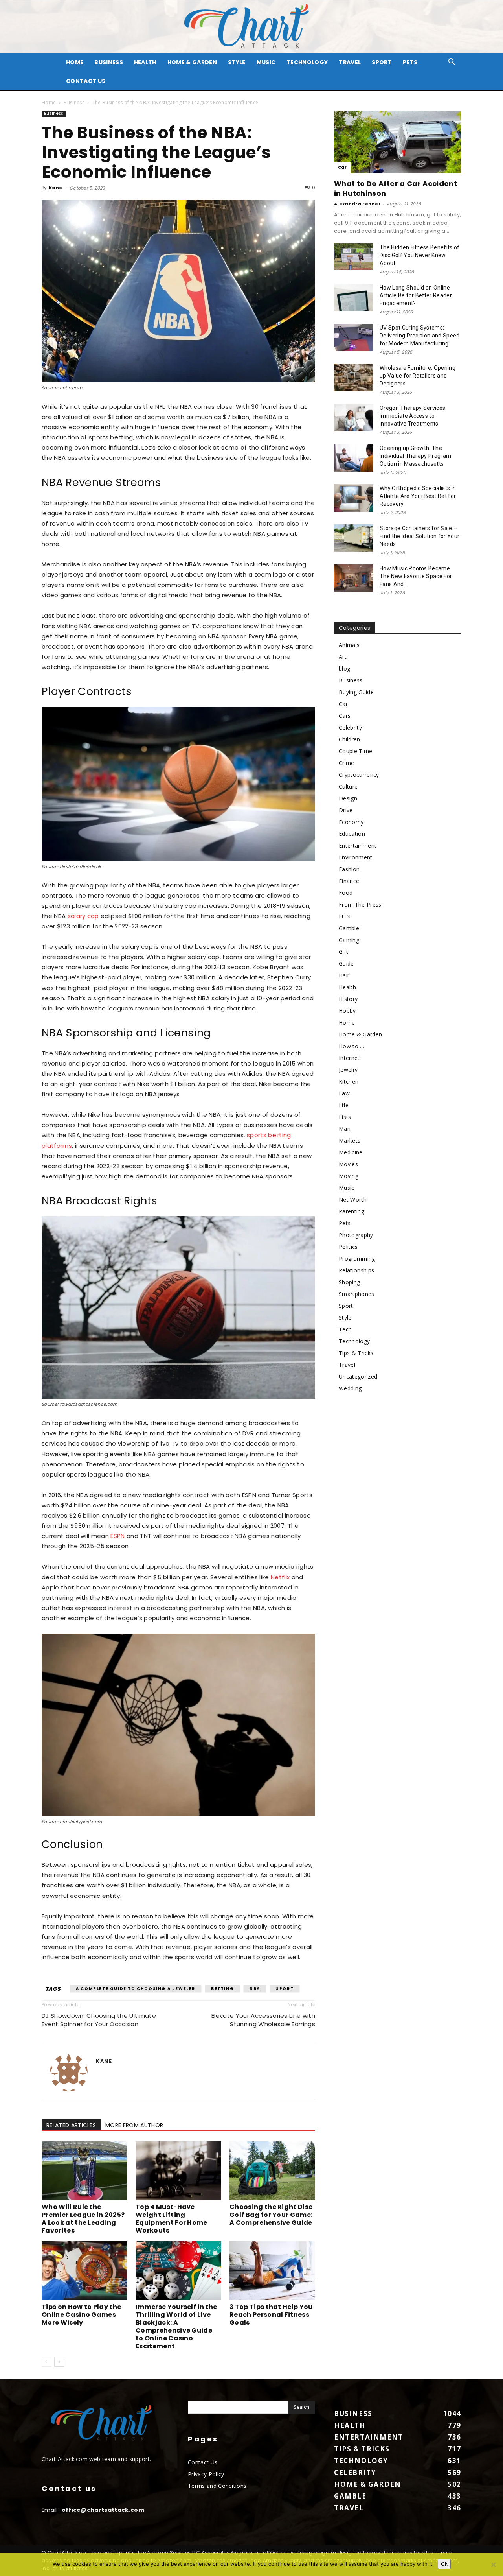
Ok (444, 2564)
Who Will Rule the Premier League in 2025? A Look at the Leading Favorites (83, 2219)
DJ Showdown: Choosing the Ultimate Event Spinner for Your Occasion (99, 2020)
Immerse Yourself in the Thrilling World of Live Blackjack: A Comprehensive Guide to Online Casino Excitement (176, 2326)
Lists (345, 1117)
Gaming (349, 940)
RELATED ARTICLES (71, 2125)
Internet (349, 1058)
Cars (345, 716)
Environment (356, 857)
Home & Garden (192, 62)
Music (266, 62)
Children (350, 739)
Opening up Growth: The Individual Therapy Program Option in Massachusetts (415, 456)
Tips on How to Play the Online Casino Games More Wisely (81, 2315)
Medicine (351, 1152)
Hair (344, 975)
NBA (255, 1989)
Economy (351, 822)
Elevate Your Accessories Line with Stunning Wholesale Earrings (263, 2020)
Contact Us (86, 81)
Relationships (356, 1270)
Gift (343, 952)
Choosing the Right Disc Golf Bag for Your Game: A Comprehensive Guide (271, 2215)
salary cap (83, 916)
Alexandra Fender (357, 204)
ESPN (117, 1536)
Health (145, 62)
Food (346, 893)
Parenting (352, 1211)
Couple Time (356, 751)
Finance (349, 881)
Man (345, 1129)
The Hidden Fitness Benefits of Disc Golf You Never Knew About (420, 255)
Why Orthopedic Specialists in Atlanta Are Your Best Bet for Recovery (418, 496)
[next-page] (59, 2362)
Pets (410, 62)
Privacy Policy (206, 2474)
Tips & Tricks (356, 1353)
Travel (350, 62)
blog (344, 668)
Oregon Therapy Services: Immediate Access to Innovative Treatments (413, 416)
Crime (347, 763)
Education (352, 834)
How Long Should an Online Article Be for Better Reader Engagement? (416, 295)
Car (342, 167)
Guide (346, 963)
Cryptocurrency (359, 775)
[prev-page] (47, 2362)
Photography (356, 1235)
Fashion (349, 869)
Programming (357, 1258)
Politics (348, 1247)
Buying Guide (356, 692)
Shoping (349, 1282)
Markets (350, 1140)
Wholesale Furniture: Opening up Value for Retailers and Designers (418, 376)
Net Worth (353, 1199)
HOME (75, 62)
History (348, 999)
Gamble (349, 928)
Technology (307, 62)
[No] (493, 2565)
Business (109, 62)
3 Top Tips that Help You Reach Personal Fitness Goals (271, 2315)
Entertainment (358, 845)
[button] (452, 63)
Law (344, 1093)
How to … (352, 1046)
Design (348, 798)
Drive (346, 810)
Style (237, 62)
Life (344, 1105)
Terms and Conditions (217, 2486)
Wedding (350, 1388)
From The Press (360, 904)
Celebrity (350, 727)
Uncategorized (358, 1377)
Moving (349, 1176)
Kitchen (349, 1081)
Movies (348, 1164)
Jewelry (348, 1070)
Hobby (347, 1011)
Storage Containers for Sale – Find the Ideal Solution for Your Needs (419, 536)
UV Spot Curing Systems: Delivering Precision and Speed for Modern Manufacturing (420, 336)
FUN (345, 916)
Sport (382, 62)
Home (49, 102)
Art (343, 657)
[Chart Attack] (251, 27)
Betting (222, 1989)
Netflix (280, 1577)
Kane (55, 188)
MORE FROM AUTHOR (134, 2125)
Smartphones (357, 1294)
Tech (345, 1329)
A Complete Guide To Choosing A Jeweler (136, 1989)
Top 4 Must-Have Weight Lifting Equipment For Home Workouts (172, 2219)
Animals (349, 645)
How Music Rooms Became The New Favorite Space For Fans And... (416, 576)
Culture (348, 786)
